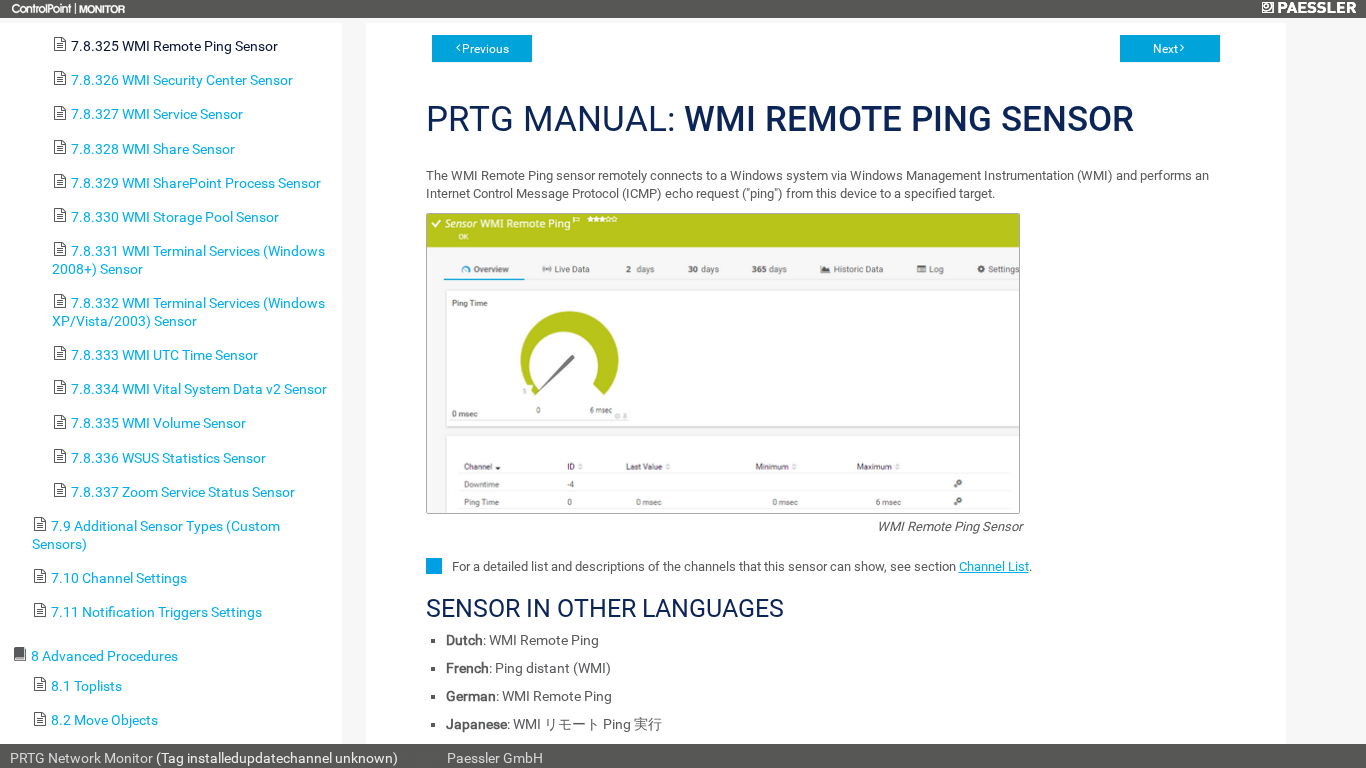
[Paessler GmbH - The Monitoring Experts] (1308, 9)
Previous (485, 49)
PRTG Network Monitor (81, 758)
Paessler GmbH (495, 758)
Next (1165, 49)
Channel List (994, 566)
